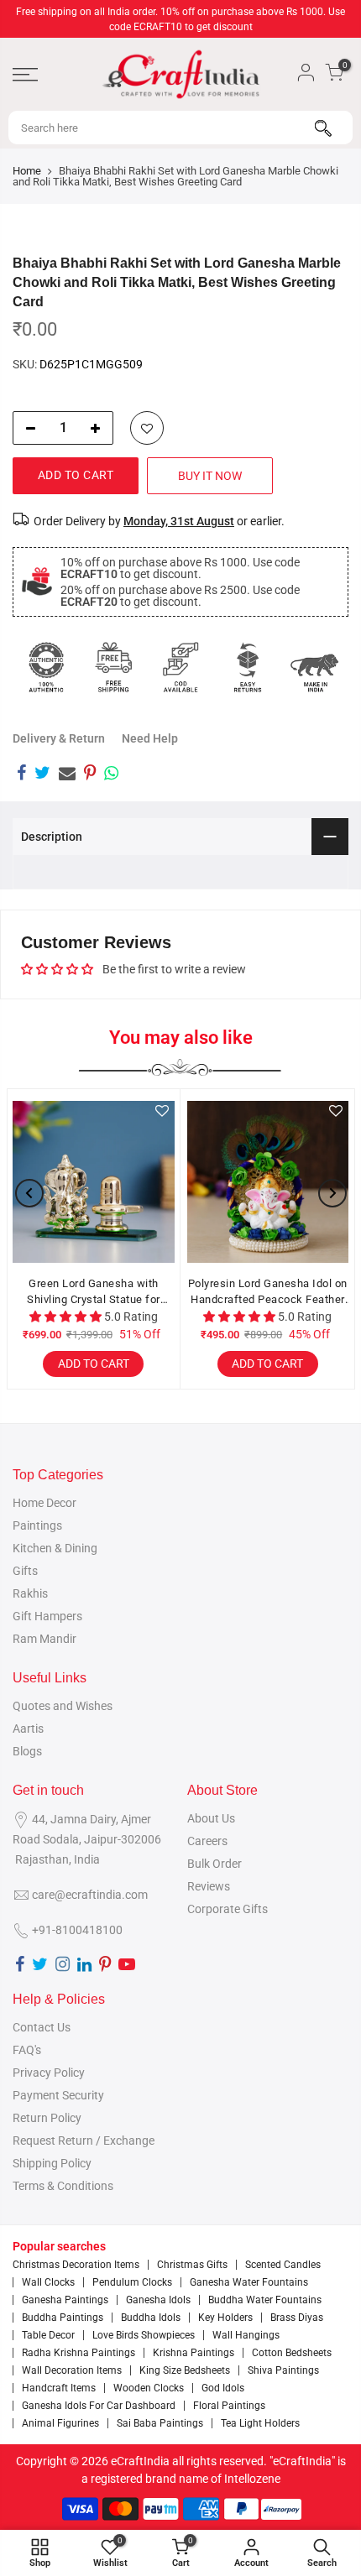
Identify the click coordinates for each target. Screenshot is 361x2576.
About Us (211, 1818)
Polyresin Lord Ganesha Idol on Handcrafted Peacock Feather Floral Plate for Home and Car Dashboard (268, 1293)
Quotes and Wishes (63, 1706)
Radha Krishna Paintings (78, 2353)
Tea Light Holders (260, 2423)
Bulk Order (215, 1864)
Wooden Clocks (149, 2388)
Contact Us (42, 2027)
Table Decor (48, 2335)
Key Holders (225, 2318)
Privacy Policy (49, 2073)
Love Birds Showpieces (144, 2335)
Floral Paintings (229, 2406)
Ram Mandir (44, 1639)
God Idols (223, 2388)
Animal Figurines (60, 2423)
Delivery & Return (59, 738)
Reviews (209, 1886)
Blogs (27, 1751)
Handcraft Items (59, 2388)
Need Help (150, 738)
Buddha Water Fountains (265, 2300)
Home (27, 171)
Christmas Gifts (192, 2265)
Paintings (37, 1525)
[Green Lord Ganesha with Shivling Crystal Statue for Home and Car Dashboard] (94, 1182)
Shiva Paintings (283, 2370)
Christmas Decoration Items (76, 2265)
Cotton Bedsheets (292, 2353)
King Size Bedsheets (185, 2370)
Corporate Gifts (228, 1909)
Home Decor (44, 1503)
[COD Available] (180, 667)
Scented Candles (283, 2265)
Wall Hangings (246, 2335)
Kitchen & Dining (55, 1548)
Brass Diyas (297, 2318)
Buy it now (210, 476)
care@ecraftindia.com (90, 1895)
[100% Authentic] (46, 667)
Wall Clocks (48, 2282)
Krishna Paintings (194, 2353)
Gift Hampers (47, 1616)
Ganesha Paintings (65, 2300)
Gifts (25, 1571)
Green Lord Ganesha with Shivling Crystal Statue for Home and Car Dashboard (94, 1293)
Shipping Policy (52, 2163)
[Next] (332, 1193)
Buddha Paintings (63, 2318)
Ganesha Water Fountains (249, 2282)
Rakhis (30, 1593)
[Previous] (29, 1193)
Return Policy (47, 2118)
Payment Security (58, 2095)
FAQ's (27, 2050)
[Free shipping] (113, 667)
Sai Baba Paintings (160, 2423)
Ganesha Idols (158, 2300)
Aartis (28, 1729)
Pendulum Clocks (132, 2282)
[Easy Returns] (248, 667)
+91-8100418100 (77, 1930)
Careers (207, 1841)
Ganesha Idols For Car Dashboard (99, 2406)
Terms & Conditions (63, 2186)
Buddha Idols (151, 2318)
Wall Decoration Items (72, 2370)
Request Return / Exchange (84, 2141)
